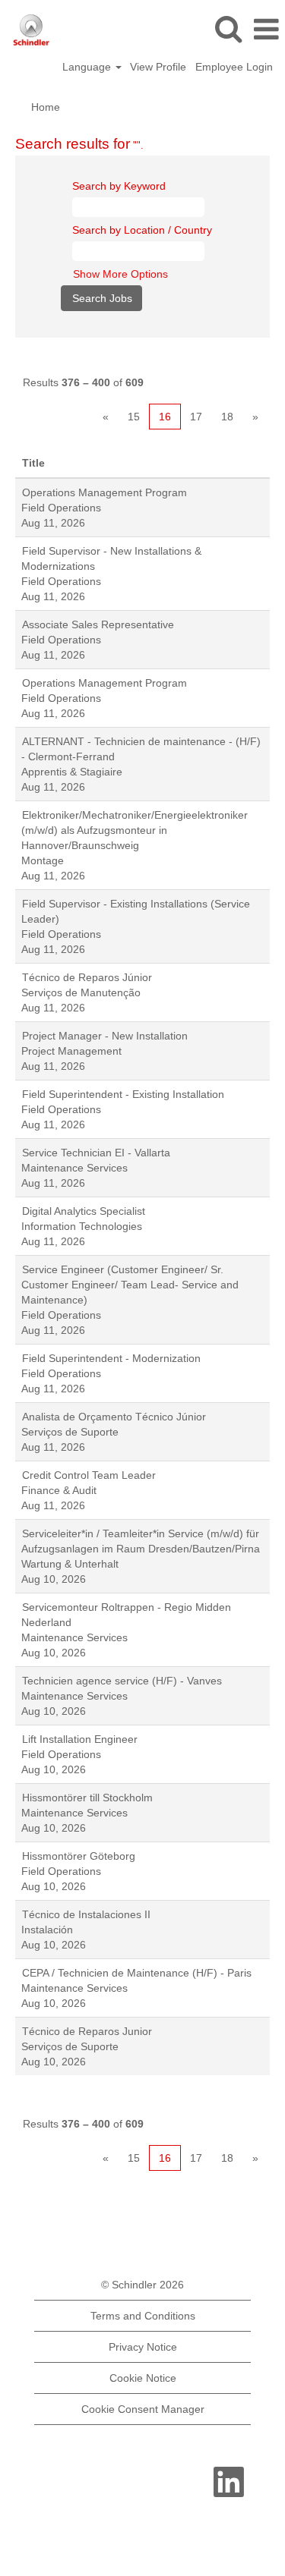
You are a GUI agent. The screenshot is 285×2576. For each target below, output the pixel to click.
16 (165, 417)
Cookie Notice (143, 2378)
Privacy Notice (143, 2347)
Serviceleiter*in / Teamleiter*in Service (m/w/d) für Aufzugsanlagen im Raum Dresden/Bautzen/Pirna (141, 1541)
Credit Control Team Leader (89, 1475)
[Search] (228, 28)
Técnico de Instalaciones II (86, 1914)
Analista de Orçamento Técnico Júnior (114, 1417)
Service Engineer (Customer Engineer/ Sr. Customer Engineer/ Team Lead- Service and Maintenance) (130, 1285)
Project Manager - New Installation (105, 1036)
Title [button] (33, 463)
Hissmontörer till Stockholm (87, 1798)
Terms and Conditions (143, 2316)
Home (46, 107)
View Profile (158, 67)
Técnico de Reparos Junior (87, 2031)
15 (134, 417)
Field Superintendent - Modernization (111, 1358)
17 (196, 417)
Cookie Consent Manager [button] (143, 2409)
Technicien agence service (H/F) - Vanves (122, 1681)
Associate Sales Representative (98, 624)
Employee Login (234, 67)
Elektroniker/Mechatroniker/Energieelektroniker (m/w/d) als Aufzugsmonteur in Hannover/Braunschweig (135, 830)
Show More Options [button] (120, 274)
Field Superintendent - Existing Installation (123, 1094)
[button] (266, 29)
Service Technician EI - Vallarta (96, 1153)
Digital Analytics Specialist (84, 1211)
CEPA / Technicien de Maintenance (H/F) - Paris (137, 1973)
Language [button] (88, 67)
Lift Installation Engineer (80, 1739)
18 (227, 417)
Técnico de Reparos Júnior (87, 977)
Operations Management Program (104, 492)
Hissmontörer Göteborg (79, 1856)
